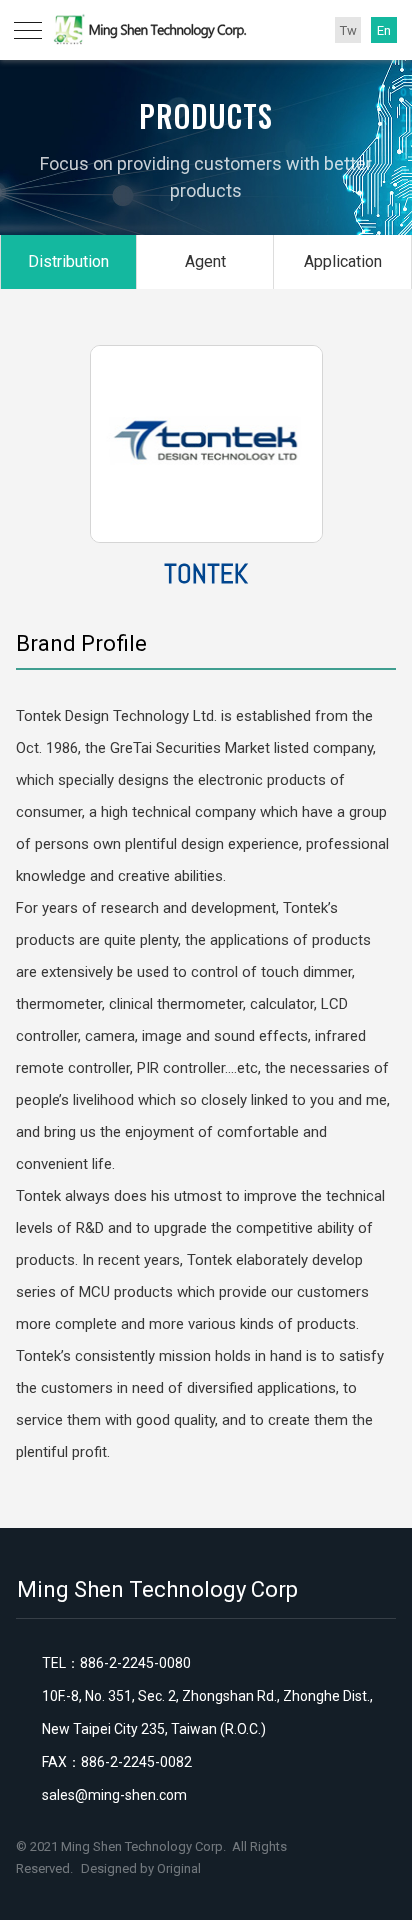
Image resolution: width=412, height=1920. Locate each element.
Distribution (68, 261)
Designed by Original (141, 1868)
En (384, 30)
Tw (348, 30)
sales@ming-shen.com (114, 1795)
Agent (205, 261)
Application (343, 261)
